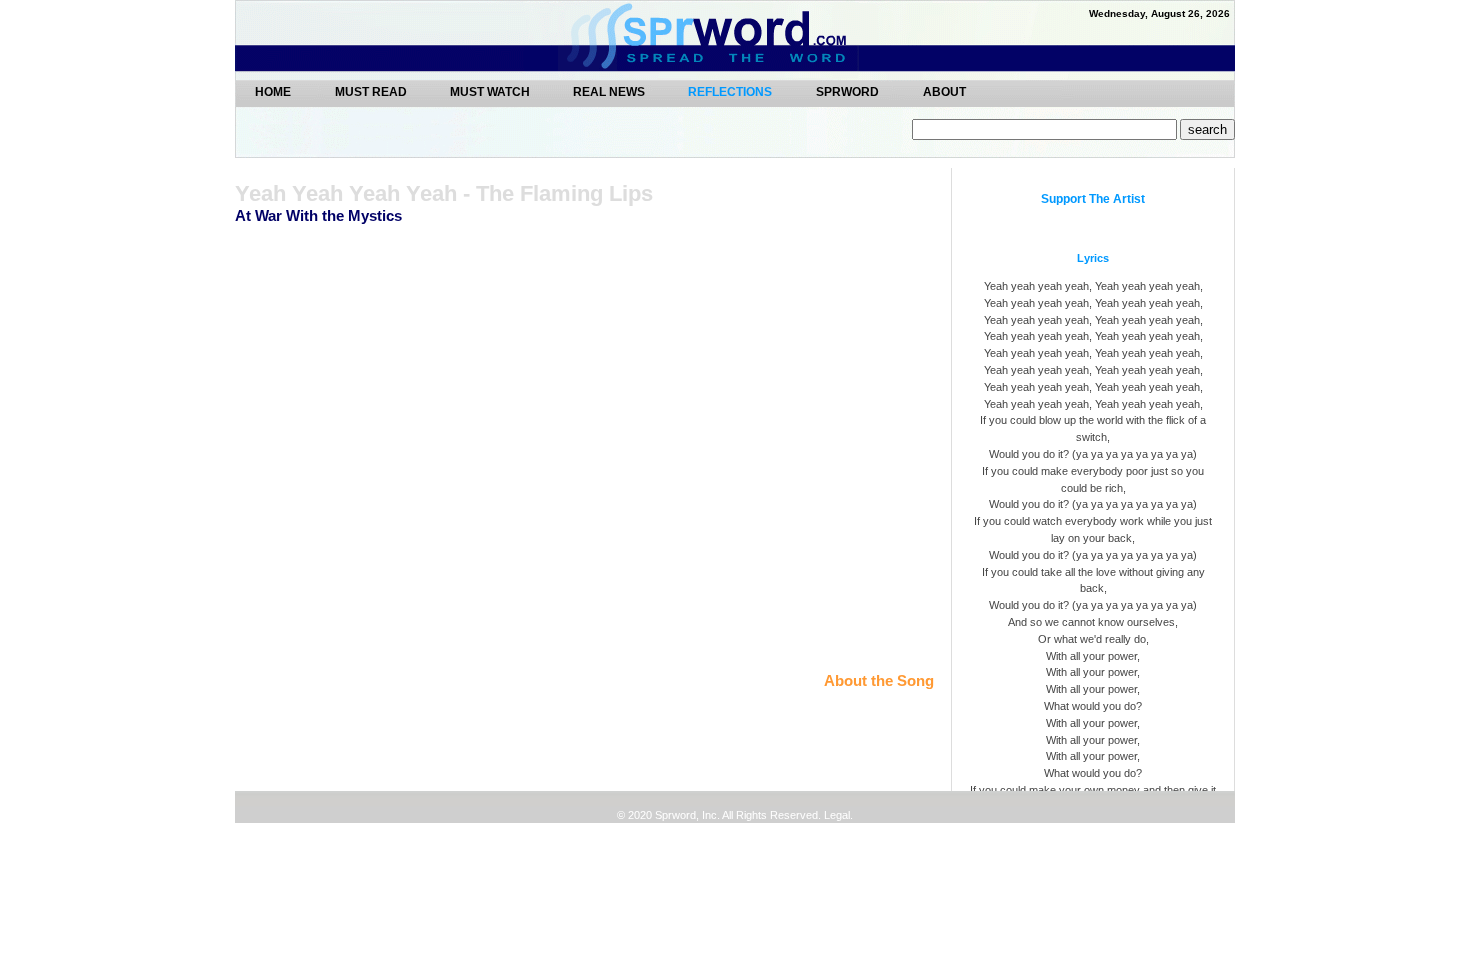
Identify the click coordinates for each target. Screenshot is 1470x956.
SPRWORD (847, 91)
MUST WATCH (491, 91)
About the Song (879, 680)
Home (273, 91)
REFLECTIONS (730, 92)
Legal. (837, 815)
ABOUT (944, 91)
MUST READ (372, 91)
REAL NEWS (610, 91)
